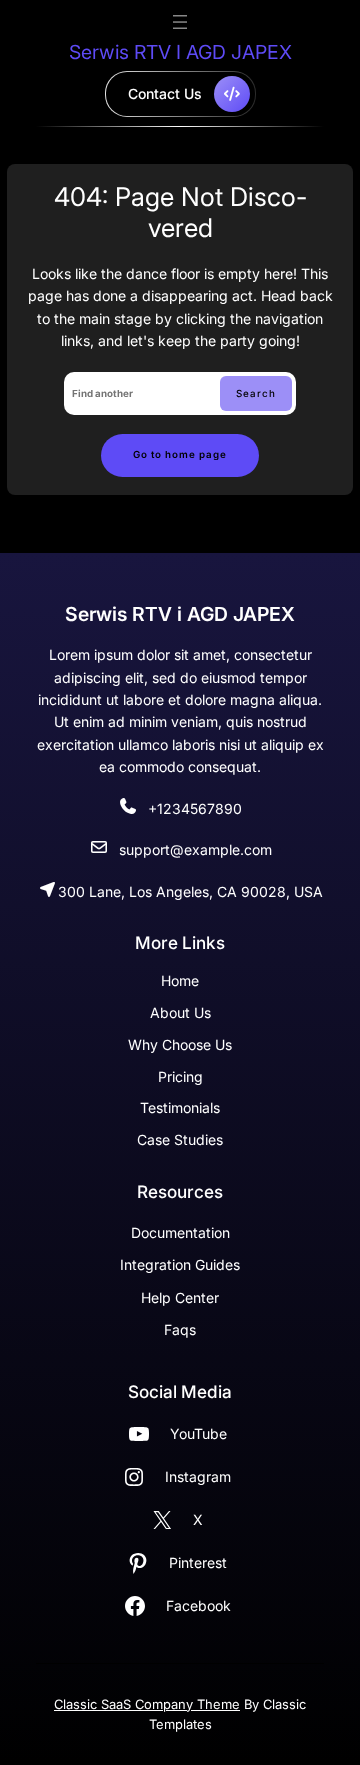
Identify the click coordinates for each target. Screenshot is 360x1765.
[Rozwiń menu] (180, 22)
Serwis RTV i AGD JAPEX (180, 52)
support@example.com (195, 849)
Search (256, 393)
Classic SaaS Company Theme (147, 1704)
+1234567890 (195, 808)
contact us (165, 93)
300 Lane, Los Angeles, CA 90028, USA (190, 891)
